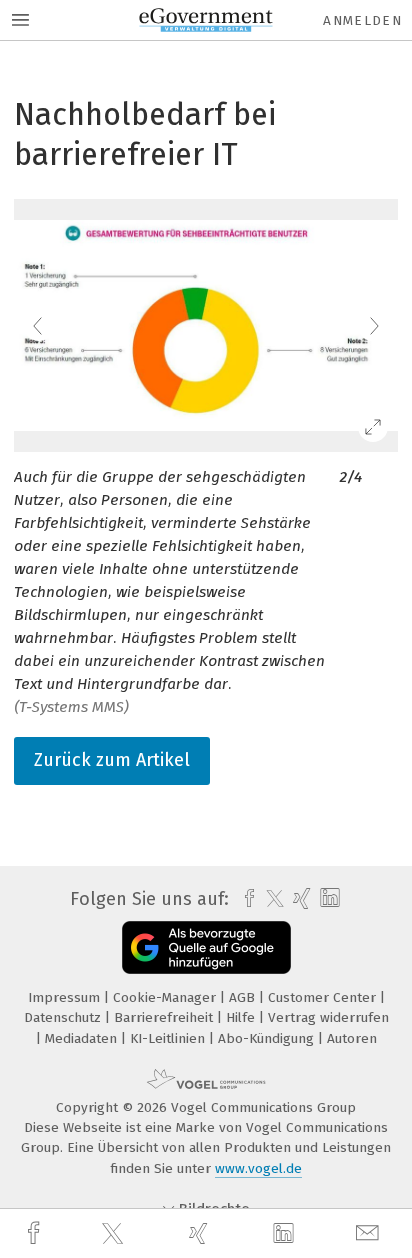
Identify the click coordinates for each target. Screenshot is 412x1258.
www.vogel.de (258, 1168)
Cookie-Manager (166, 997)
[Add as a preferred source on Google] (206, 947)
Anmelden (362, 20)
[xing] (201, 1233)
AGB (244, 997)
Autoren (352, 1038)
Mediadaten (83, 1038)
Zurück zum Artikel (112, 760)
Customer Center (324, 997)
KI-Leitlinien (169, 1038)
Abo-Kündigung (268, 1038)
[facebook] (36, 1233)
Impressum (66, 997)
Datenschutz (64, 1017)
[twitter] (115, 1234)
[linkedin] (286, 1234)
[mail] (370, 1233)
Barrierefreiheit (165, 1017)
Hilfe (242, 1017)
